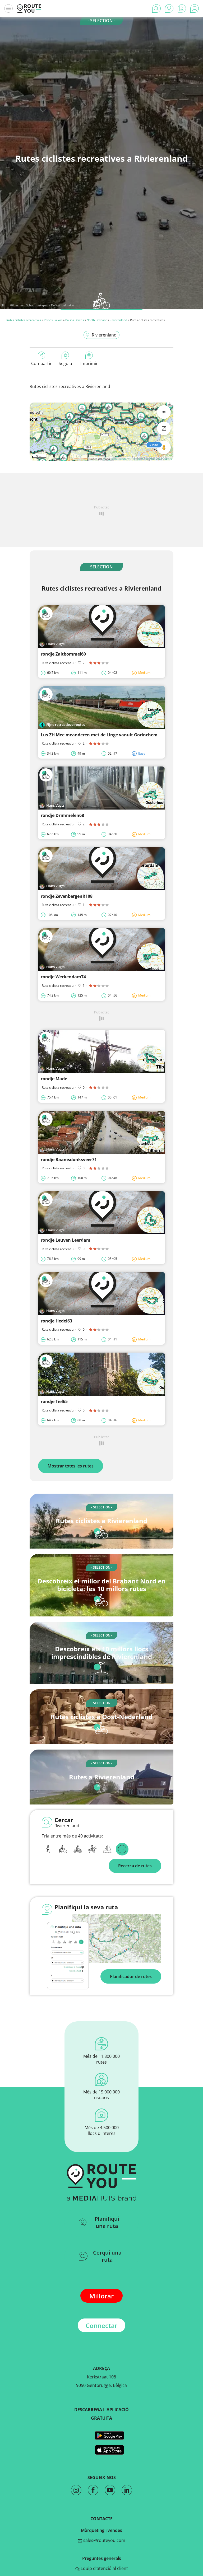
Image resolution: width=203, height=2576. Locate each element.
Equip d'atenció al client (104, 2568)
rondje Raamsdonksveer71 (69, 1160)
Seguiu (65, 363)
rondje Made (54, 1079)
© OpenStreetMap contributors (152, 459)
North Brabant (97, 320)
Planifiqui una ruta (107, 2222)
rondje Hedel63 (56, 1321)
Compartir (41, 363)
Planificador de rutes (131, 1976)
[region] (101, 432)
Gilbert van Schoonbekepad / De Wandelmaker (42, 305)
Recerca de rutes (135, 1866)
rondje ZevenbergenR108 (67, 896)
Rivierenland (118, 320)
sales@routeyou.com (104, 2540)
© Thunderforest (121, 459)
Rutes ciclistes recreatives (24, 320)
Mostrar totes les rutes (71, 1466)
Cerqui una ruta (107, 2256)
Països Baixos (53, 320)
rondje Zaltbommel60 (63, 654)
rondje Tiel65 (54, 1401)
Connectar (101, 2325)
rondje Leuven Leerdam (66, 1240)
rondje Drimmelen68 (62, 815)
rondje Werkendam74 (63, 977)
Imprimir (89, 363)
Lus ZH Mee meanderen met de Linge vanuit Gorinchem (99, 735)
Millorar (101, 2296)
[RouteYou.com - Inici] (29, 8)
